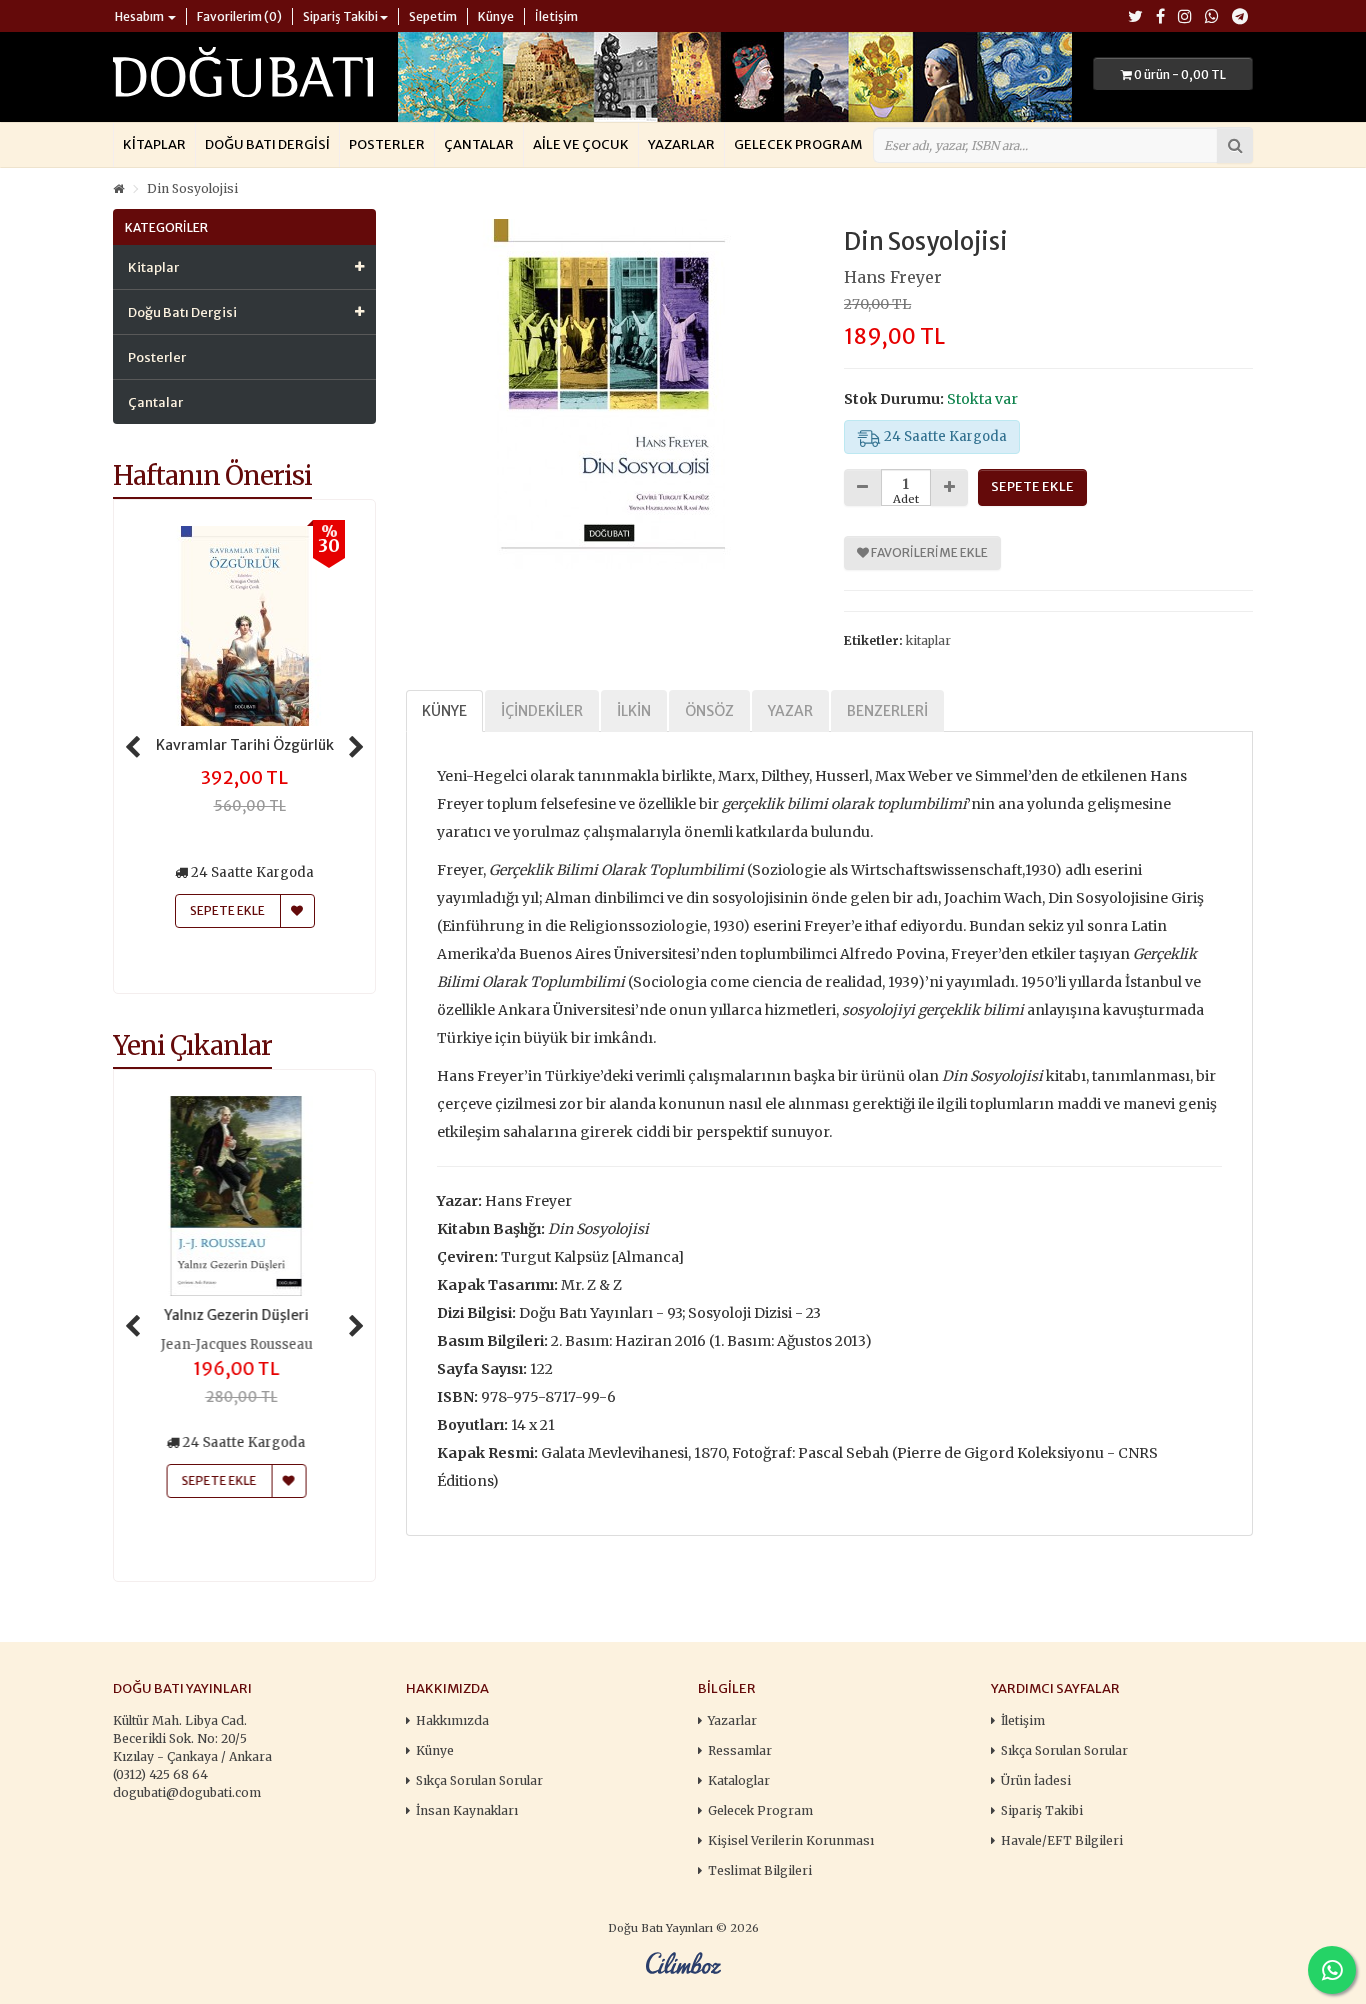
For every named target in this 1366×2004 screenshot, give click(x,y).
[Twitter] (1135, 17)
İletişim (1023, 1720)
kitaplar (928, 640)
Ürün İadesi (1036, 1780)
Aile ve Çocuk (581, 144)
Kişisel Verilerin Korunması (791, 1840)
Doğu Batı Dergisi (267, 144)
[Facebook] (1160, 17)
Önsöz (709, 711)
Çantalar (479, 144)
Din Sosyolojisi (192, 188)
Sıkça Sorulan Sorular (479, 1780)
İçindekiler (542, 711)
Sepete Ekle (227, 1480)
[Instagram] (1185, 17)
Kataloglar (739, 1780)
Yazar (790, 711)
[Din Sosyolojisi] (610, 394)
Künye (444, 711)
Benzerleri (887, 711)
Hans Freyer (893, 277)
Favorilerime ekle (928, 552)
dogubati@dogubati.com (187, 1792)
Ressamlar (740, 1750)
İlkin (634, 711)
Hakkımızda (452, 1720)
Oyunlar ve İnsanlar (244, 1315)
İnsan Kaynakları (467, 1810)
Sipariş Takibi (1042, 1810)
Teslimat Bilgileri (760, 1870)
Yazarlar (681, 144)
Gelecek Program (798, 144)
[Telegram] (1240, 17)
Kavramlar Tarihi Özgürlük (245, 745)
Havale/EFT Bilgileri (1062, 1840)
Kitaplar (154, 144)
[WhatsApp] (1212, 17)
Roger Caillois (244, 1344)
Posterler (387, 144)
